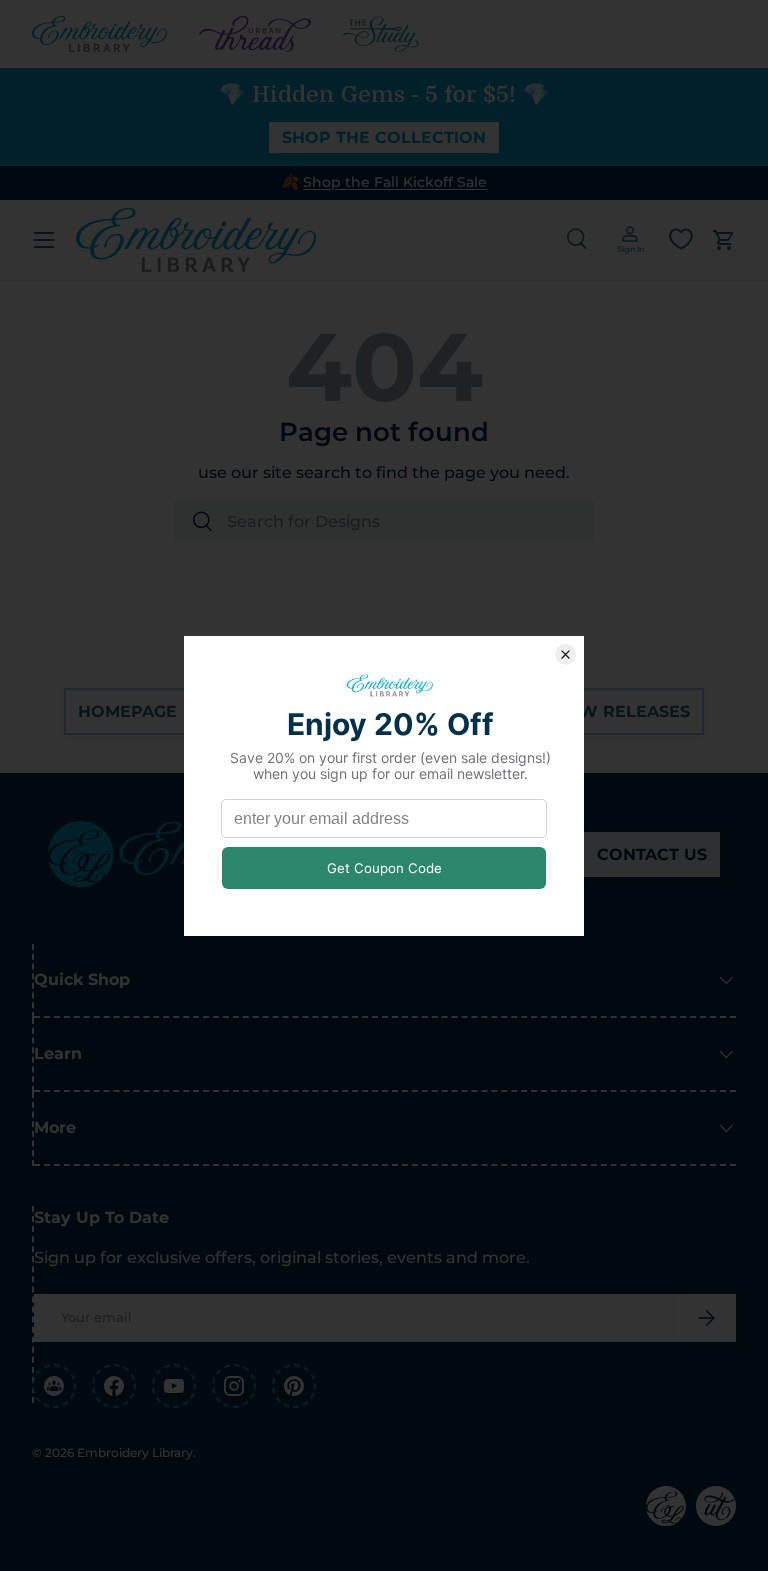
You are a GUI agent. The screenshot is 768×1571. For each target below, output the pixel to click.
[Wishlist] (681, 239)
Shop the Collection (384, 137)
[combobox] (384, 521)
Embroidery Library (135, 1452)
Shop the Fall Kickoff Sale (395, 182)
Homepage (127, 711)
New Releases (622, 711)
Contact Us (652, 854)
